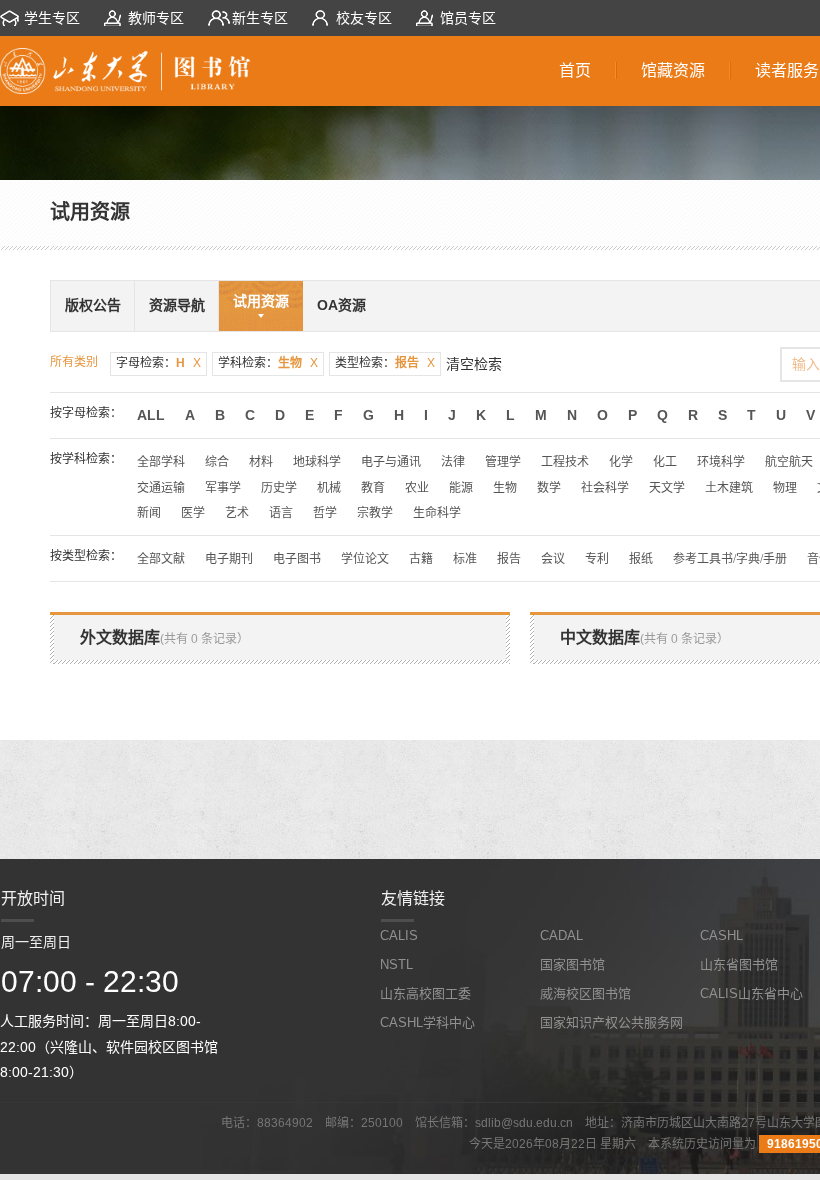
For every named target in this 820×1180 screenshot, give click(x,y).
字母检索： (158, 363)
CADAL (561, 935)
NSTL (396, 964)
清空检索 (474, 364)
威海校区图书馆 (585, 993)
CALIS (399, 935)
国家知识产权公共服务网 (611, 1022)
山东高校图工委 (425, 993)
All (151, 415)
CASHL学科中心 (427, 1022)
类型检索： (385, 363)
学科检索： (268, 363)
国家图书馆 (572, 964)
